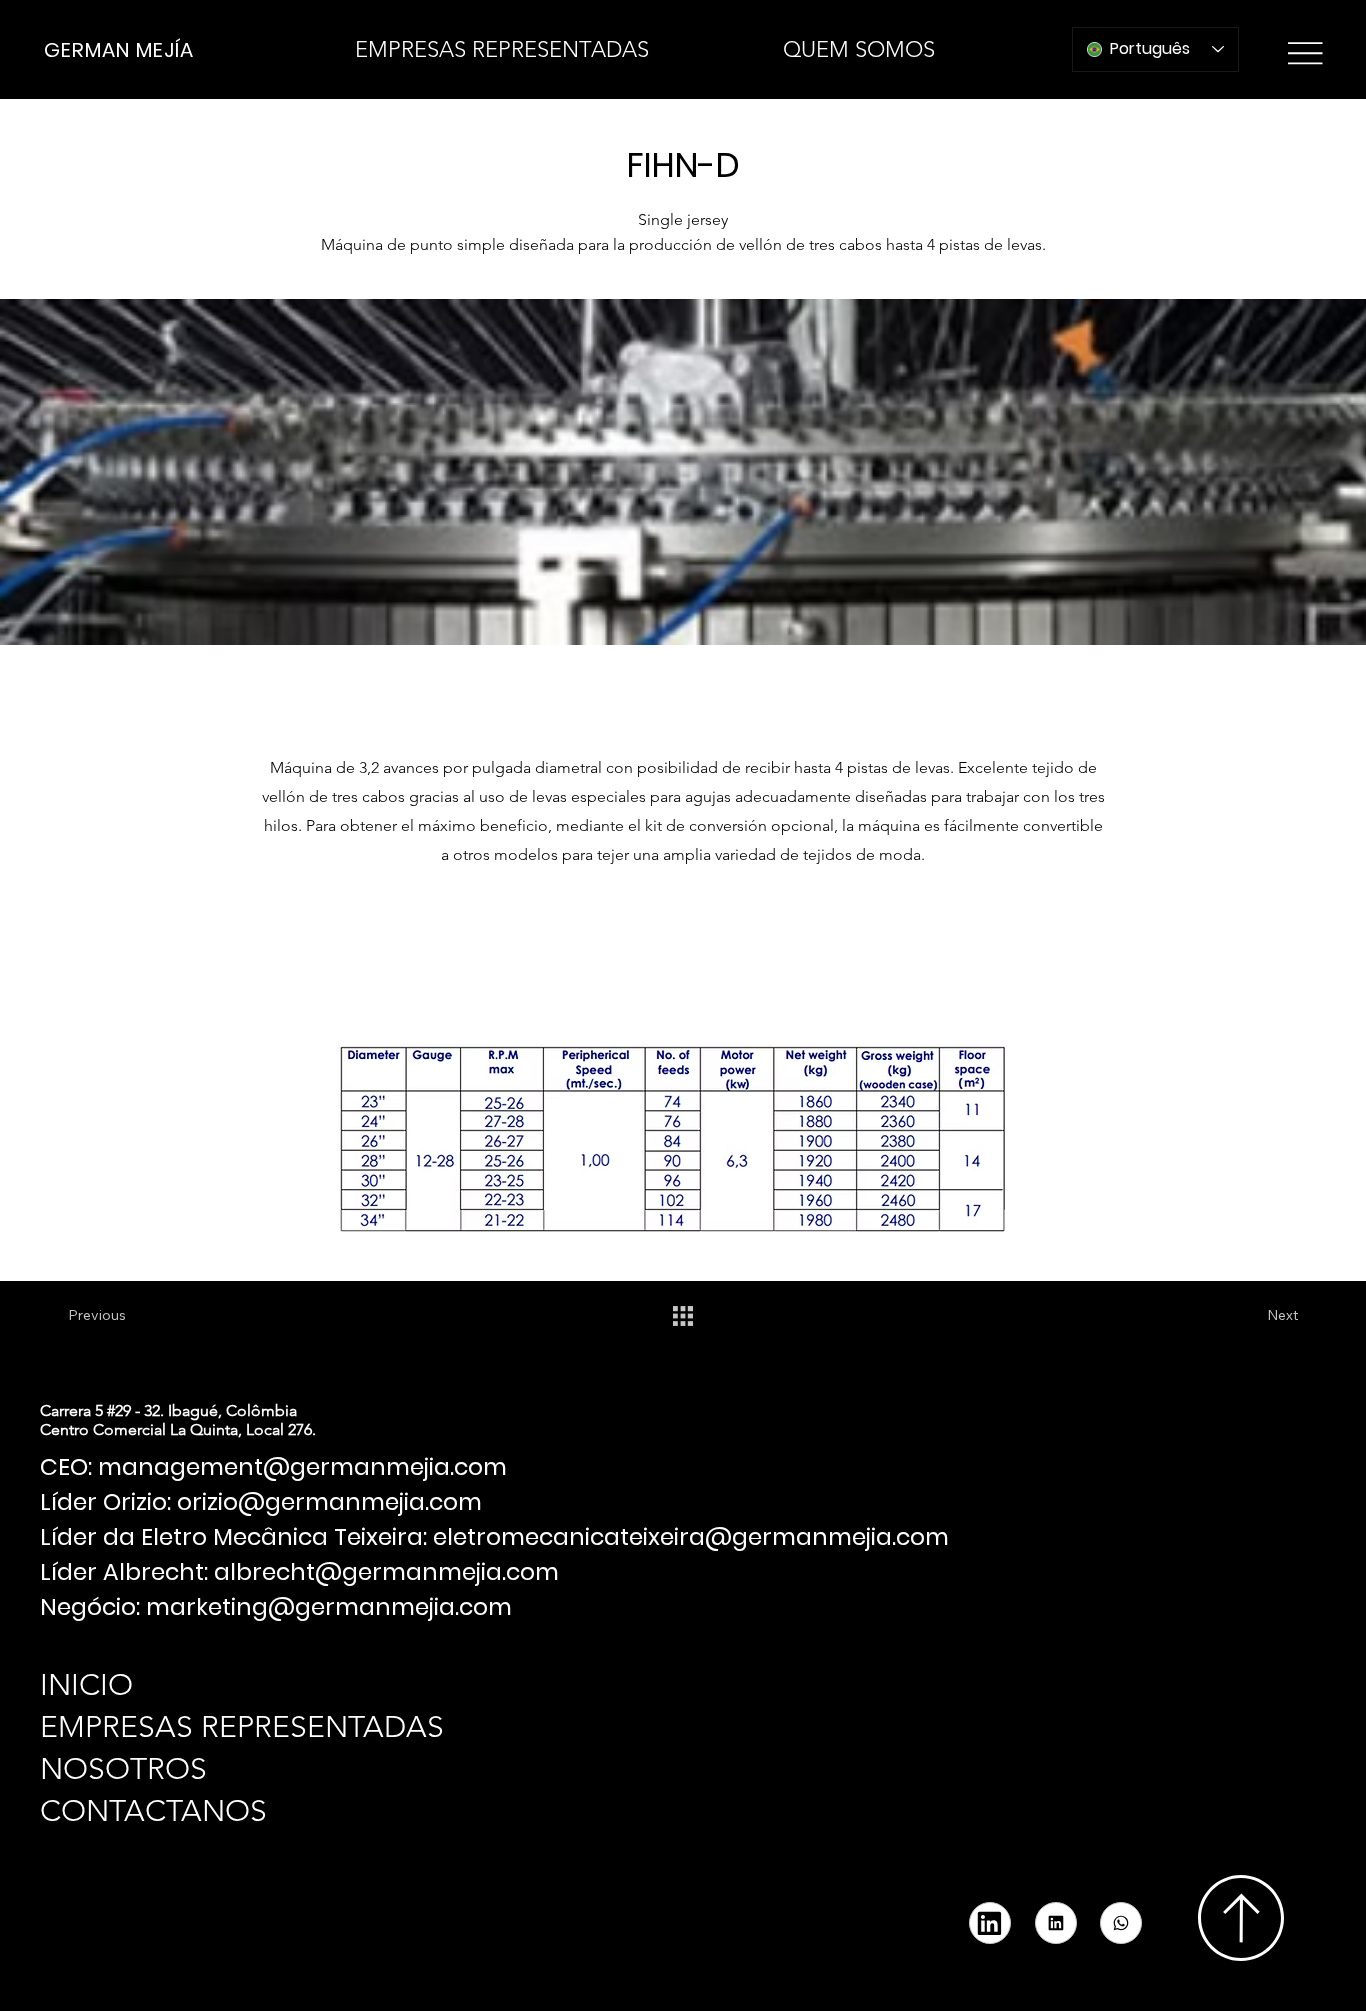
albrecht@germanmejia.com (386, 1571)
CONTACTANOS (153, 1811)
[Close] (1121, 1923)
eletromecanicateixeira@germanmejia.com (691, 1536)
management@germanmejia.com (302, 1466)
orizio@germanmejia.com (329, 1501)
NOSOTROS (123, 1769)
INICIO (86, 1685)
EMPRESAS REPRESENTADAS (242, 1727)
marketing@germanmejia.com (329, 1606)
